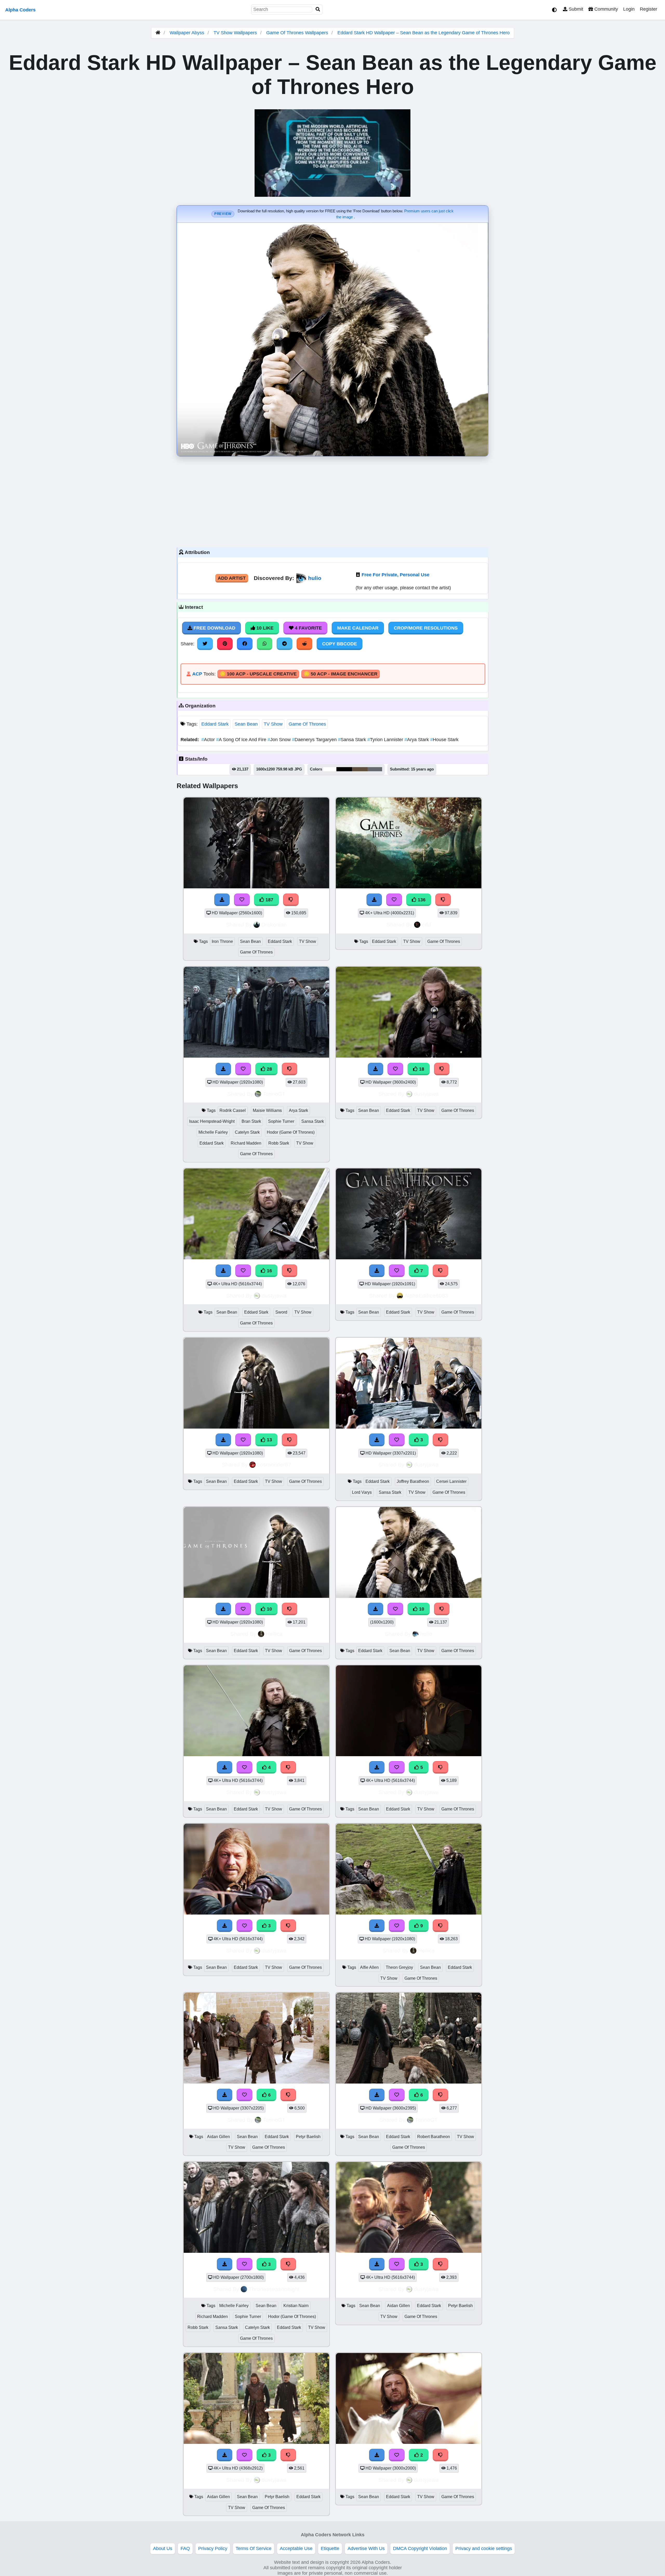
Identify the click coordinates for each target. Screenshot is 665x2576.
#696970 (375, 769)
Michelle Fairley (213, 1132)
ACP (197, 674)
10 (269, 1609)
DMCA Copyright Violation (420, 2548)
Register (649, 9)
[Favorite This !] (397, 2455)
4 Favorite (308, 628)
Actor (209, 740)
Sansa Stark (353, 740)
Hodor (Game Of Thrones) (291, 1132)
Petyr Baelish (308, 2137)
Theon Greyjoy (399, 1967)
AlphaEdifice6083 (426, 1296)
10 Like (264, 628)
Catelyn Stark (247, 1132)
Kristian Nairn (296, 2306)
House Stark (444, 740)
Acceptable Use (296, 2548)
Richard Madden (246, 1143)
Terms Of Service (254, 2548)
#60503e (360, 769)
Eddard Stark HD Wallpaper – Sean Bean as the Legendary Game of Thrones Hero (424, 33)
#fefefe (330, 769)
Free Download (214, 628)
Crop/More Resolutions (426, 628)
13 (269, 1440)
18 (421, 1069)
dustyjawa (426, 1094)
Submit (575, 9)
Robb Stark (279, 1143)
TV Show (273, 724)
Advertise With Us (366, 2548)
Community (606, 9)
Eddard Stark (215, 724)
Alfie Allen (369, 1967)
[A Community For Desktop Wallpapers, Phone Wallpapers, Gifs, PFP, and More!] (158, 33)
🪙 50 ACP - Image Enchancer (341, 674)
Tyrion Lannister (386, 740)
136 (421, 900)
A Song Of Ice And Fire (242, 740)
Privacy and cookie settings (484, 2548)
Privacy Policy (213, 2548)
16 (269, 1271)
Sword (281, 1312)
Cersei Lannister (451, 1481)
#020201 (344, 769)
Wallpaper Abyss (187, 33)
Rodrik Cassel (233, 1110)
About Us (163, 2548)
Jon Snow (280, 740)
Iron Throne (222, 941)
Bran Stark (251, 1121)
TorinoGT (274, 1094)
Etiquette (330, 2548)
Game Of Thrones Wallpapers (298, 33)
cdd (426, 925)
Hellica (274, 1634)
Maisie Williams (267, 1110)
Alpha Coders (20, 10)
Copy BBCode (340, 644)
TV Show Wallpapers (236, 33)
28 (269, 1069)
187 (269, 900)
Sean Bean (246, 724)
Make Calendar (358, 628)
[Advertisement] (332, 501)
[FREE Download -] (377, 2455)
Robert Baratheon (434, 2137)
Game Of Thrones (307, 724)
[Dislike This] (441, 2455)
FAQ (185, 2548)
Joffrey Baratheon (413, 1481)
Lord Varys (362, 1492)
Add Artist (232, 578)
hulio (315, 578)
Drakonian (274, 925)
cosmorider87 (274, 1465)
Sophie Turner (281, 1121)
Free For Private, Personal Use (395, 575)
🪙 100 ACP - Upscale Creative (258, 674)
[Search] (318, 9)
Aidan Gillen (218, 2137)
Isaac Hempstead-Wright (212, 1121)
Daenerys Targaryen (315, 740)
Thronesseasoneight (274, 2289)
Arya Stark (417, 740)
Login (629, 9)
